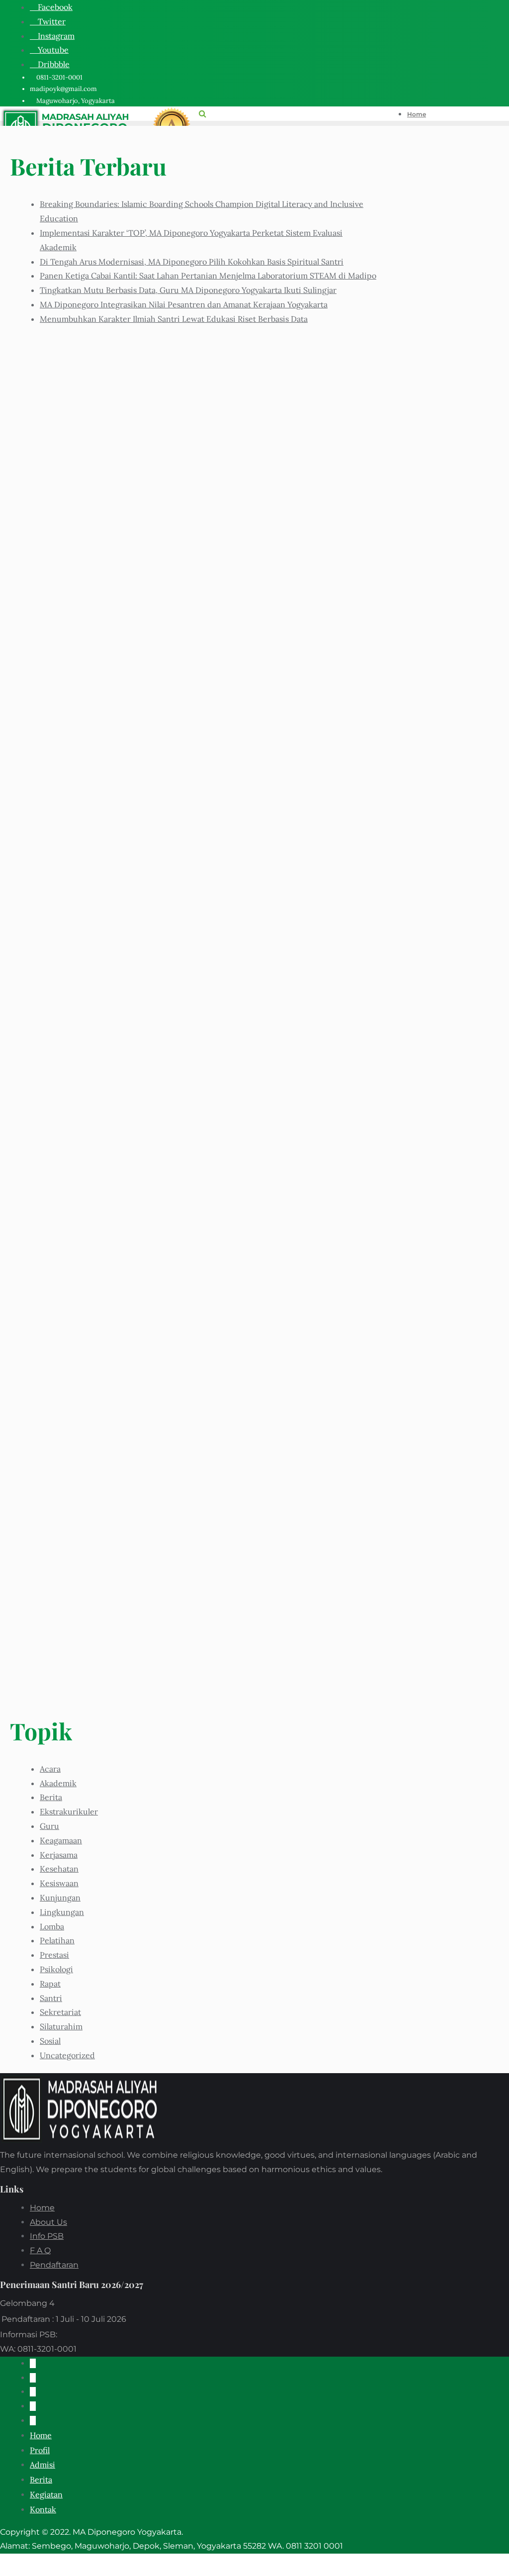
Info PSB (47, 2236)
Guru (49, 1826)
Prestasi (54, 1955)
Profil (40, 2450)
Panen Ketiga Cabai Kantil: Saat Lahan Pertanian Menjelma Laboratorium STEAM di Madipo (208, 276)
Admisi (42, 2465)
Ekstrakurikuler (69, 1812)
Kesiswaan (59, 1883)
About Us (48, 2222)
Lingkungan (62, 1912)
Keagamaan (61, 1840)
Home (42, 2208)
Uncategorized (67, 2055)
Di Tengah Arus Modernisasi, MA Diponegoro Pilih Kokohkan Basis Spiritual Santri (192, 262)
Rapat (50, 1984)
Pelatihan (57, 1940)
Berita (51, 1797)
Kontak (43, 2509)
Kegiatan (46, 2494)
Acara (50, 1769)
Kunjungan (60, 1898)
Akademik (58, 1783)
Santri (51, 1998)
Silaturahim (61, 2026)
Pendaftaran (54, 2265)
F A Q (40, 2250)
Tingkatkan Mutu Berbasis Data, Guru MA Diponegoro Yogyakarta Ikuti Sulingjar (188, 290)
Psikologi (56, 1969)
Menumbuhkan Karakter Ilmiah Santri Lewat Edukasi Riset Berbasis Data (174, 319)
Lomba (52, 1926)
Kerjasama (59, 1855)
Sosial (50, 2041)
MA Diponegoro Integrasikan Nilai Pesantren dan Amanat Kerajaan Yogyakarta (184, 304)
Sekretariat (60, 2012)
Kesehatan (59, 1869)
